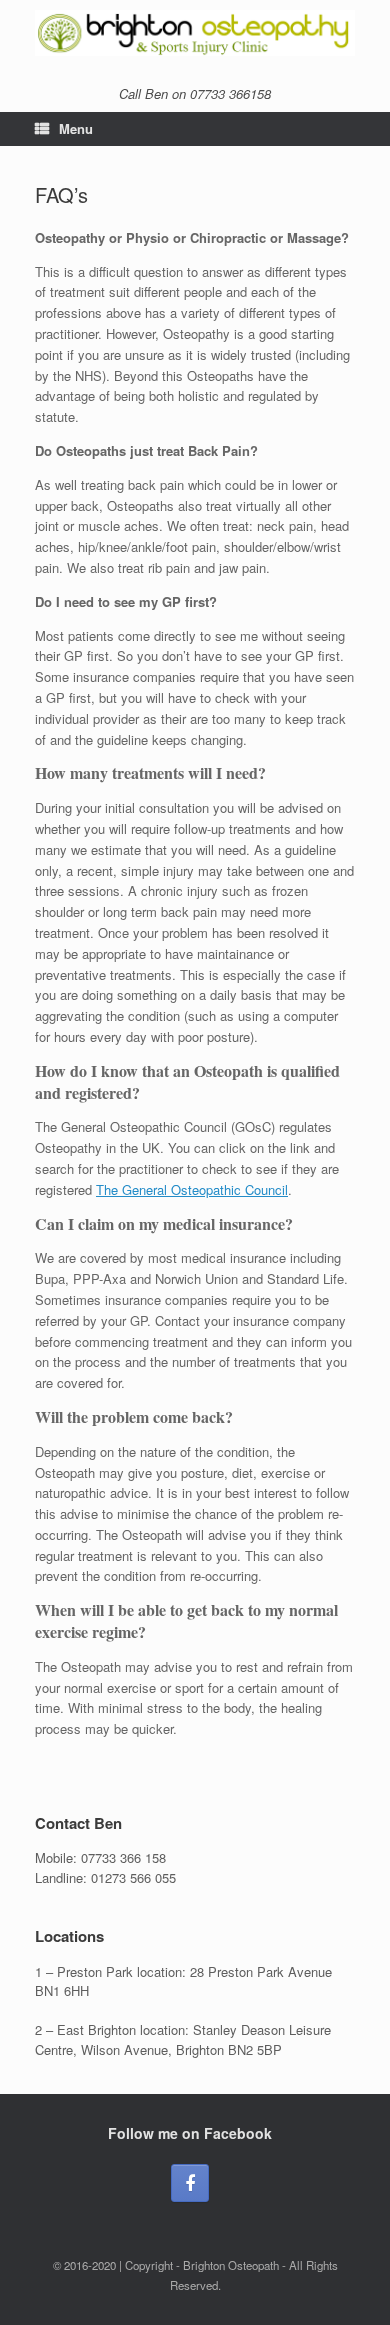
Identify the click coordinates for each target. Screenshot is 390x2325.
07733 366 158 (123, 1857)
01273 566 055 (133, 1877)
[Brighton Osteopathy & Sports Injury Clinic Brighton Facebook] (190, 2183)
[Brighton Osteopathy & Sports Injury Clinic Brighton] (195, 33)
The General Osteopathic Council (192, 1189)
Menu (76, 128)
